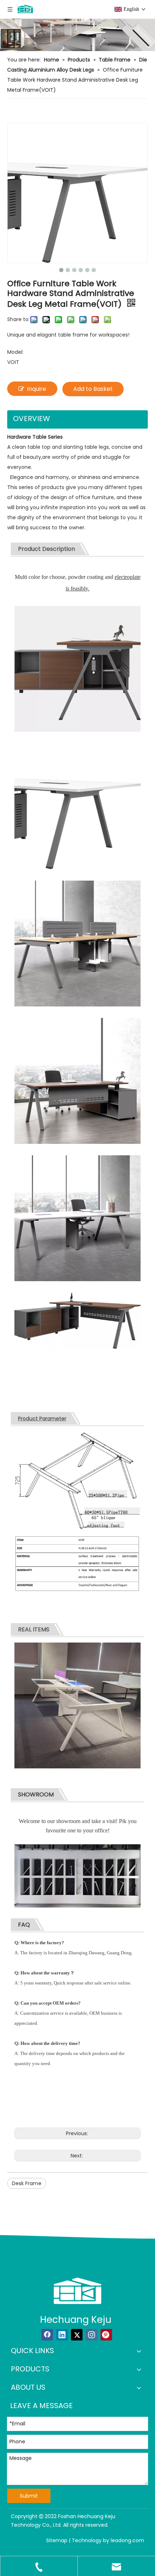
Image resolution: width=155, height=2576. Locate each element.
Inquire (37, 389)
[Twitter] (77, 2335)
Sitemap (57, 2540)
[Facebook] (47, 2335)
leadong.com (127, 2540)
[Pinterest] (106, 2335)
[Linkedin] (62, 2335)
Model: (15, 352)
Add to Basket (93, 389)
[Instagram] (92, 2335)
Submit (29, 2496)
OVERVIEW (32, 419)
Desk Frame (27, 2183)
